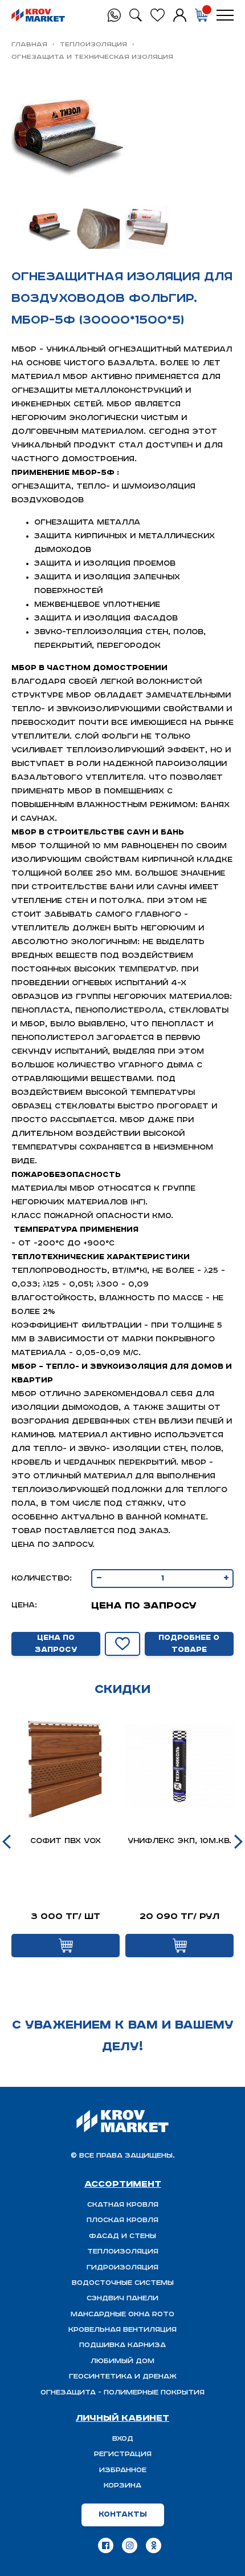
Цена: (24, 1605)
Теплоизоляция (93, 44)
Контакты (123, 2515)
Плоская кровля (122, 2220)
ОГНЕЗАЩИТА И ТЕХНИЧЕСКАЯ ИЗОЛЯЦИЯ (92, 57)
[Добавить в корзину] (66, 1946)
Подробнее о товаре (189, 1644)
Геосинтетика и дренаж (123, 2377)
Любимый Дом (122, 2361)
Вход (123, 2439)
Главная (29, 44)
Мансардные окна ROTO (122, 2314)
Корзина (122, 2486)
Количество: (42, 1579)
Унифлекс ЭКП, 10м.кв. (179, 1841)
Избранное (123, 2470)
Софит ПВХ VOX (66, 1841)
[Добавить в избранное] (122, 1644)
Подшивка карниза (122, 2345)
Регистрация (123, 2454)
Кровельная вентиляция (122, 2330)
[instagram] (130, 2545)
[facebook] (106, 2545)
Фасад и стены (122, 2236)
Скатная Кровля (123, 2205)
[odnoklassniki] (154, 2545)
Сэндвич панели (122, 2298)
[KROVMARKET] (38, 15)
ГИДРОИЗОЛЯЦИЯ (122, 2267)
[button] (7, 1842)
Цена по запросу (56, 1644)
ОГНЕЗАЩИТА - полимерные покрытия (122, 2392)
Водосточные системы (123, 2283)
